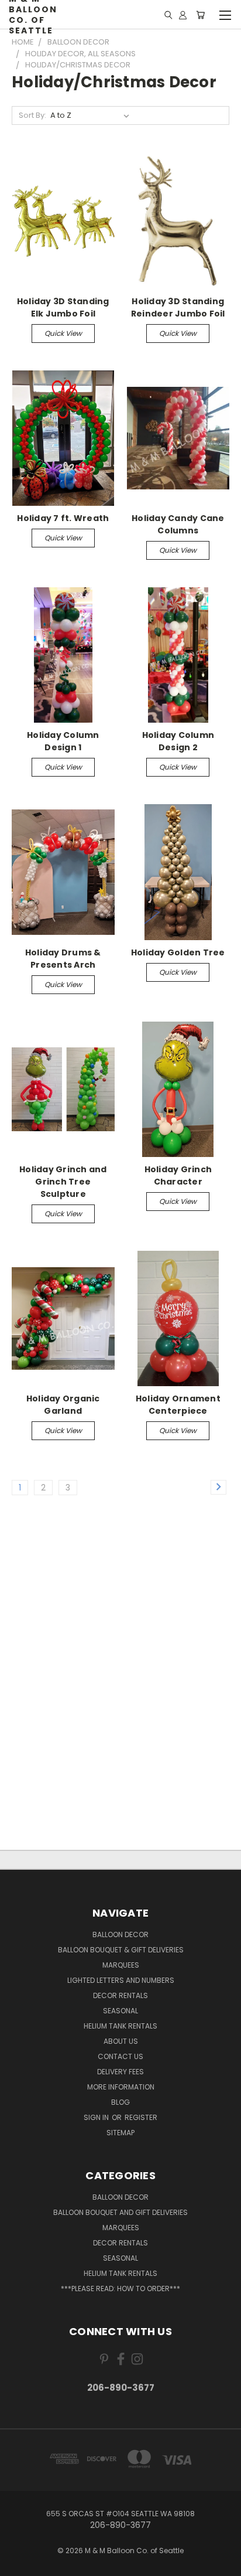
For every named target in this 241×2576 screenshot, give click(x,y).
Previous (18, 2564)
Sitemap (120, 2133)
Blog (120, 2102)
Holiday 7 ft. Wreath (63, 518)
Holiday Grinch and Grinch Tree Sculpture (63, 1182)
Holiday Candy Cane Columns (178, 524)
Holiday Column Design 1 (63, 741)
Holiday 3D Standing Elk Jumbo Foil (63, 307)
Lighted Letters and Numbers (121, 1980)
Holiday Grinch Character (178, 1175)
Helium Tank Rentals (120, 2026)
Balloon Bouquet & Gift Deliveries (121, 1950)
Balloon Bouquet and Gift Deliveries (120, 2212)
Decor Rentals (120, 1995)
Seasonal (120, 2011)
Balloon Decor (120, 1934)
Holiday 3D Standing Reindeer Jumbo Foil (178, 307)
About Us (121, 2041)
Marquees (121, 1965)
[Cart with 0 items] (200, 15)
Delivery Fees (120, 2072)
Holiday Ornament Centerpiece (178, 1405)
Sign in (97, 2117)
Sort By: (32, 115)
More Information (121, 2087)
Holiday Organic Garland (63, 1405)
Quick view (63, 333)
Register (141, 2117)
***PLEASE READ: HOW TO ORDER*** (120, 2289)
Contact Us (120, 2056)
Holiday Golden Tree (178, 952)
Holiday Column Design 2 (178, 741)
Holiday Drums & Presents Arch (63, 959)
